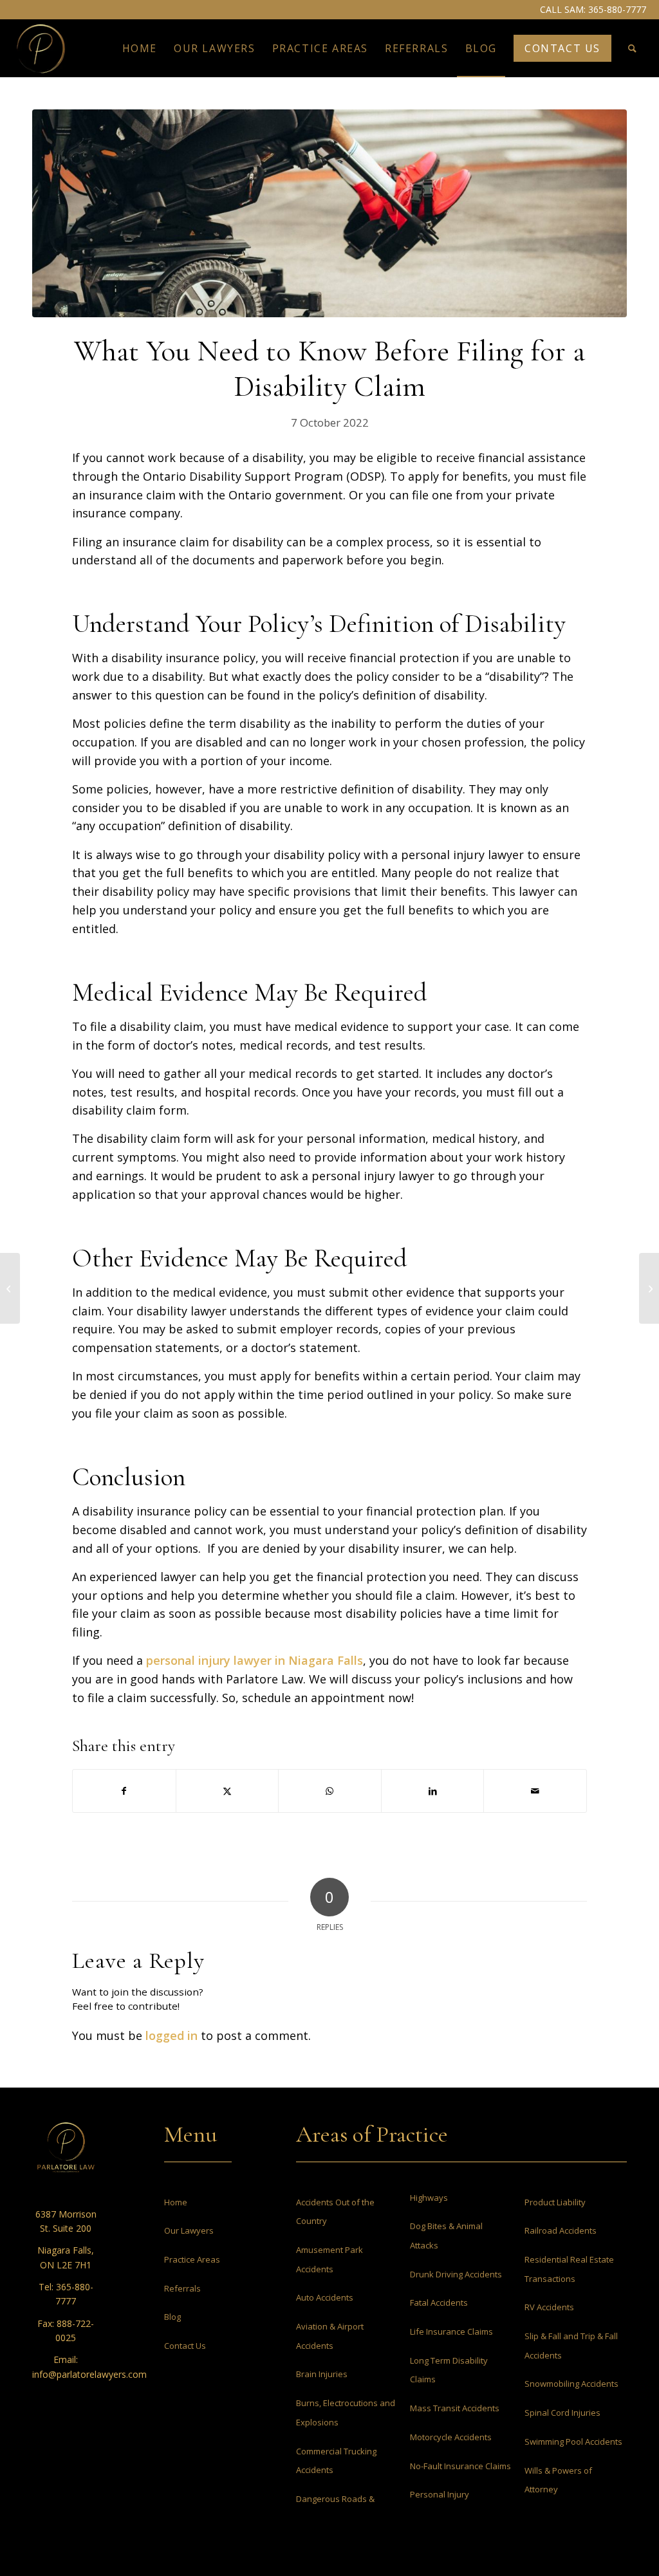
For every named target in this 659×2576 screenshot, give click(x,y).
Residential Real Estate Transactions (569, 2269)
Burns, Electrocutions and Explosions (346, 2413)
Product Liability (555, 2202)
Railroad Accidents (561, 2230)
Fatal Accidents (439, 2303)
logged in (172, 2035)
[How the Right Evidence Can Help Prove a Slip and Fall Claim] (649, 1288)
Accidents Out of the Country (335, 2212)
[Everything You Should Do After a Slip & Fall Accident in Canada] (10, 1288)
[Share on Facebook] (124, 1791)
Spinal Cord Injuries (562, 2413)
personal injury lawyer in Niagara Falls (255, 1660)
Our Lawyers (189, 2230)
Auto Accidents (325, 2297)
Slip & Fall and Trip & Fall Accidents (571, 2346)
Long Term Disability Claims (449, 2370)
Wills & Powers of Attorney (558, 2480)
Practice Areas (192, 2259)
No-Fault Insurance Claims (460, 2466)
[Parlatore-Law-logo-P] (41, 48)
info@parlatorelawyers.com (89, 2374)
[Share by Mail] (535, 1791)
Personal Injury (440, 2494)
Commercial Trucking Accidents (336, 2461)
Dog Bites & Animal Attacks (446, 2236)
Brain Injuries (322, 2374)
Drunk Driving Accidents (456, 2274)
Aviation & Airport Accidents (330, 2336)
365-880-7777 (617, 9)
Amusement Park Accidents (329, 2259)
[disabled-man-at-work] (329, 213)
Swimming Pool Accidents (573, 2442)
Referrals (182, 2288)
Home (176, 2202)
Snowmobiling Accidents (571, 2384)
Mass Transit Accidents (455, 2408)
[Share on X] (227, 1791)
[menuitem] (140, 48)
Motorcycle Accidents (451, 2437)
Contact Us (185, 2346)
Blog (172, 2317)
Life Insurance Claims (451, 2331)
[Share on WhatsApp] (330, 1791)
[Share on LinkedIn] (433, 1791)
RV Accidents (549, 2307)
